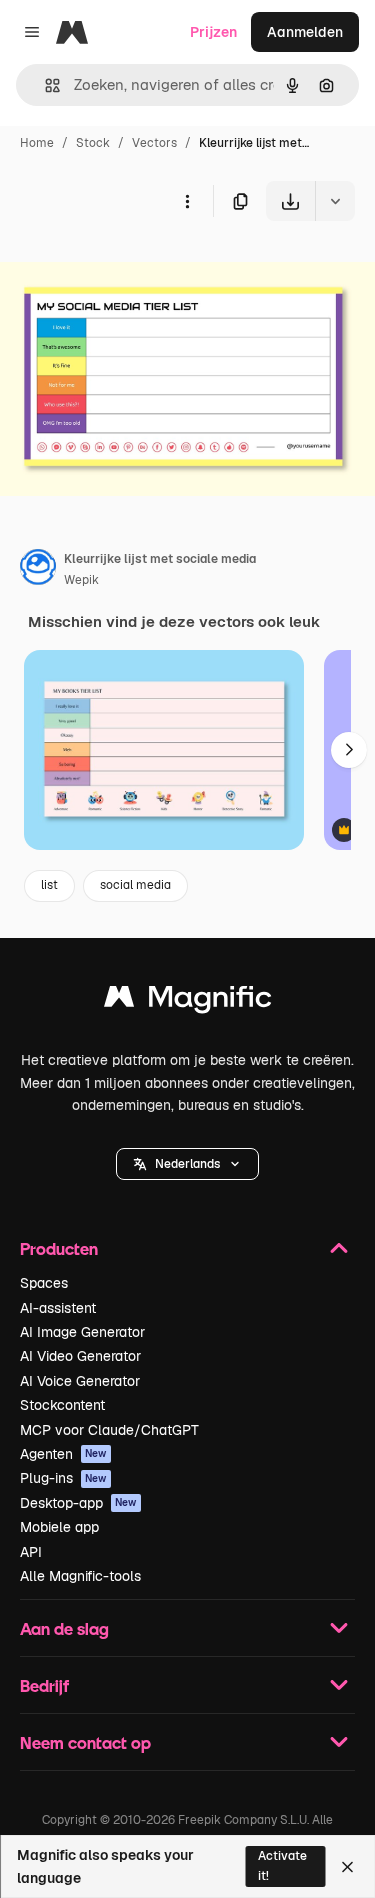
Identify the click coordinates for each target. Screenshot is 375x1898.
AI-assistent (58, 1308)
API (31, 1552)
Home (37, 143)
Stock (93, 143)
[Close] (347, 1867)
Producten (59, 1248)
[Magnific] (188, 1001)
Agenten (63, 1454)
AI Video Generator (80, 1356)
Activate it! (282, 1865)
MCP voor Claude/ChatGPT (109, 1430)
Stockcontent (62, 1405)
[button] (187, 1164)
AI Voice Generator (80, 1381)
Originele (131, 267)
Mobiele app (59, 1527)
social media (135, 885)
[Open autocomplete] (44, 85)
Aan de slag (64, 1628)
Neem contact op (85, 1742)
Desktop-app (78, 1503)
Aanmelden (305, 32)
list (49, 885)
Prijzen (213, 32)
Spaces (44, 1283)
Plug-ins (63, 1478)
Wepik (81, 580)
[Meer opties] (187, 201)
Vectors (154, 143)
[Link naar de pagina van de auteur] (38, 570)
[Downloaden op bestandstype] (335, 201)
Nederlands (187, 1164)
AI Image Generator (82, 1332)
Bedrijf (44, 1685)
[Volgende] (349, 750)
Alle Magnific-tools (80, 1576)
